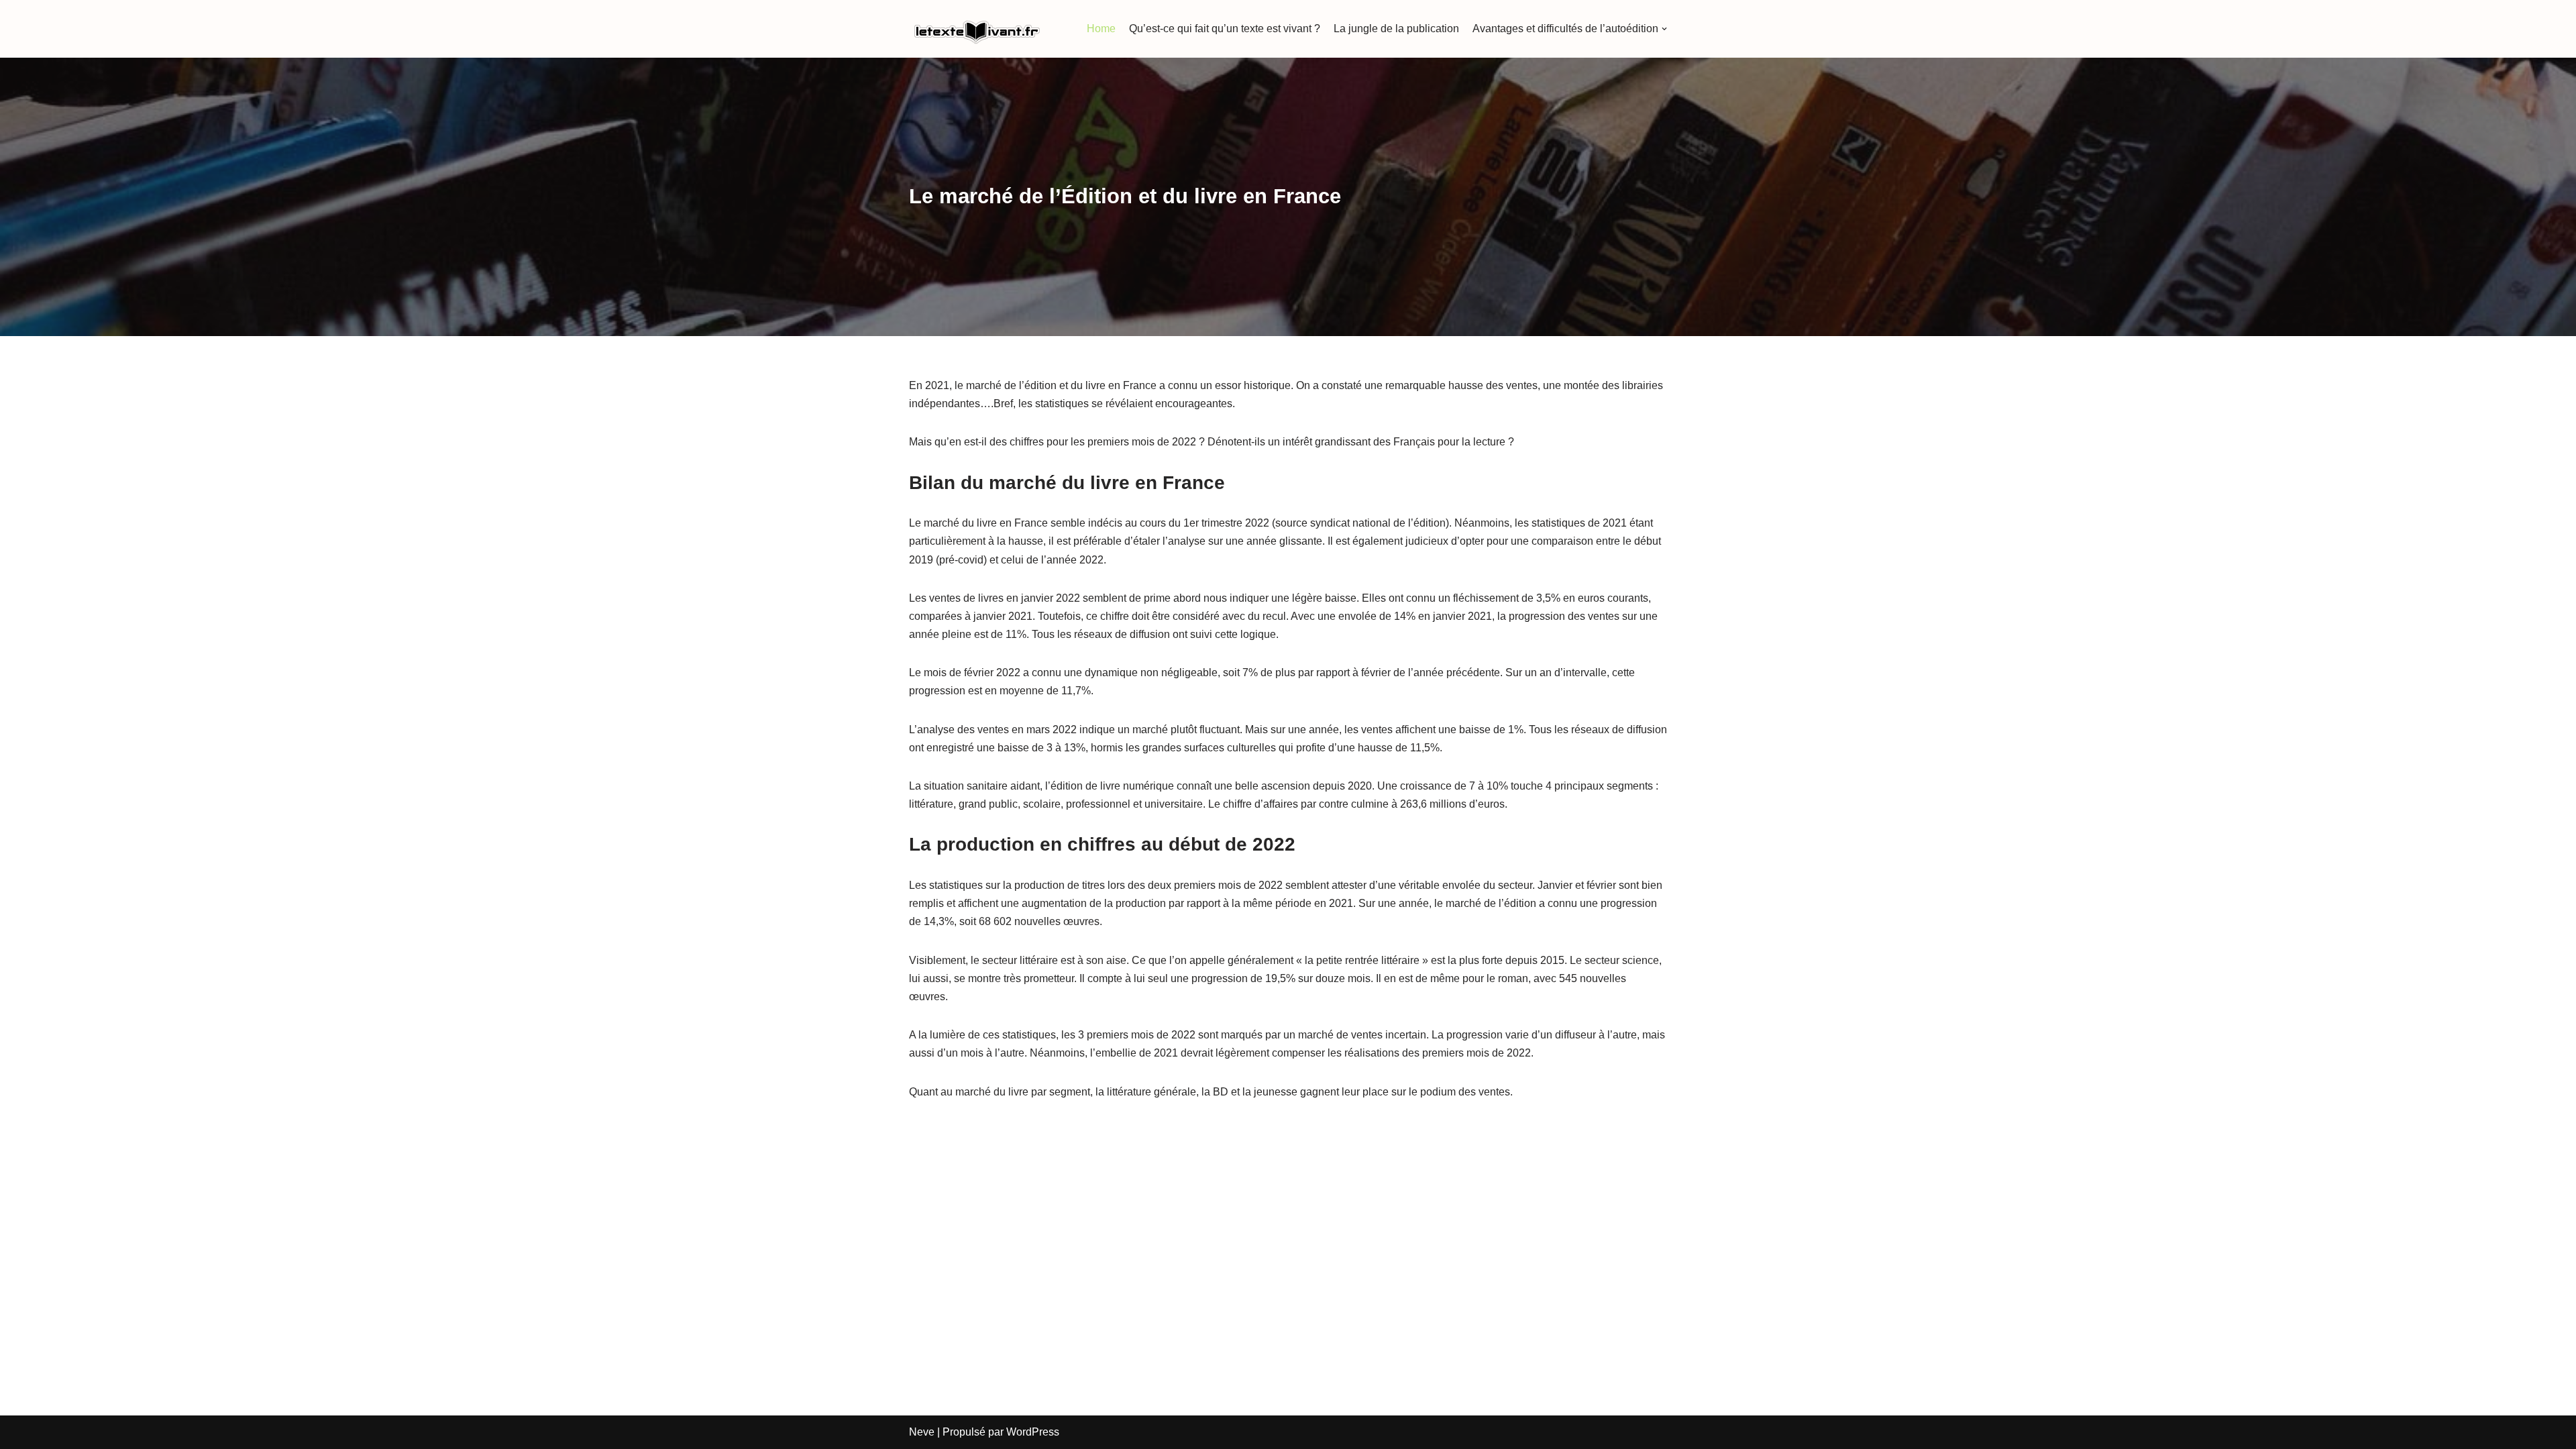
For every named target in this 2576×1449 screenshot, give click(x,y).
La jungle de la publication (1396, 29)
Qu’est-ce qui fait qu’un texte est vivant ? (1225, 29)
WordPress (1033, 1432)
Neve (922, 1432)
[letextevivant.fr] (976, 29)
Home (1101, 29)
